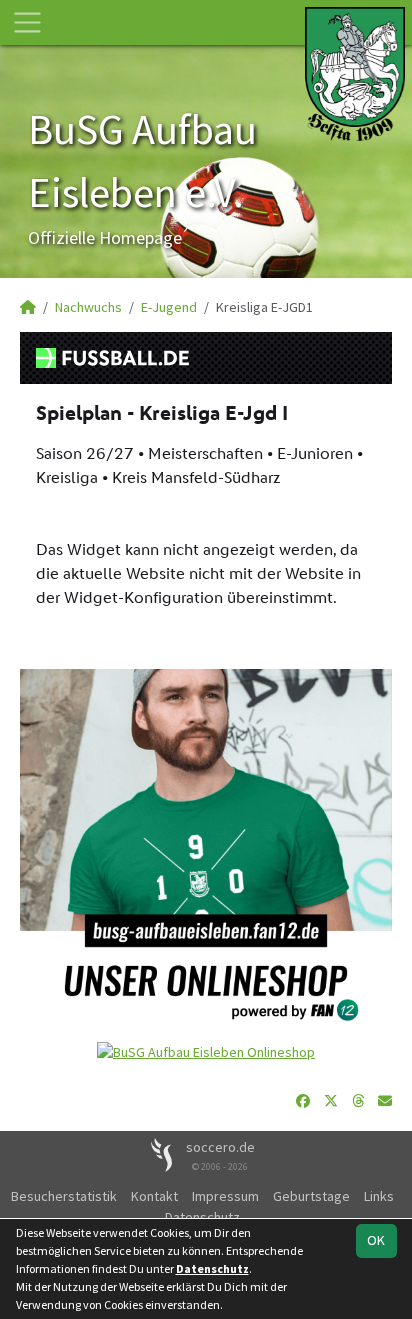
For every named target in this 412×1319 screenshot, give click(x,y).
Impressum (225, 1196)
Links (379, 1196)
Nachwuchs (88, 307)
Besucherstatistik (64, 1196)
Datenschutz (212, 1268)
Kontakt (154, 1196)
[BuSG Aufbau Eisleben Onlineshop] (206, 1051)
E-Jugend (169, 307)
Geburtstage (311, 1196)
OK (376, 1240)
